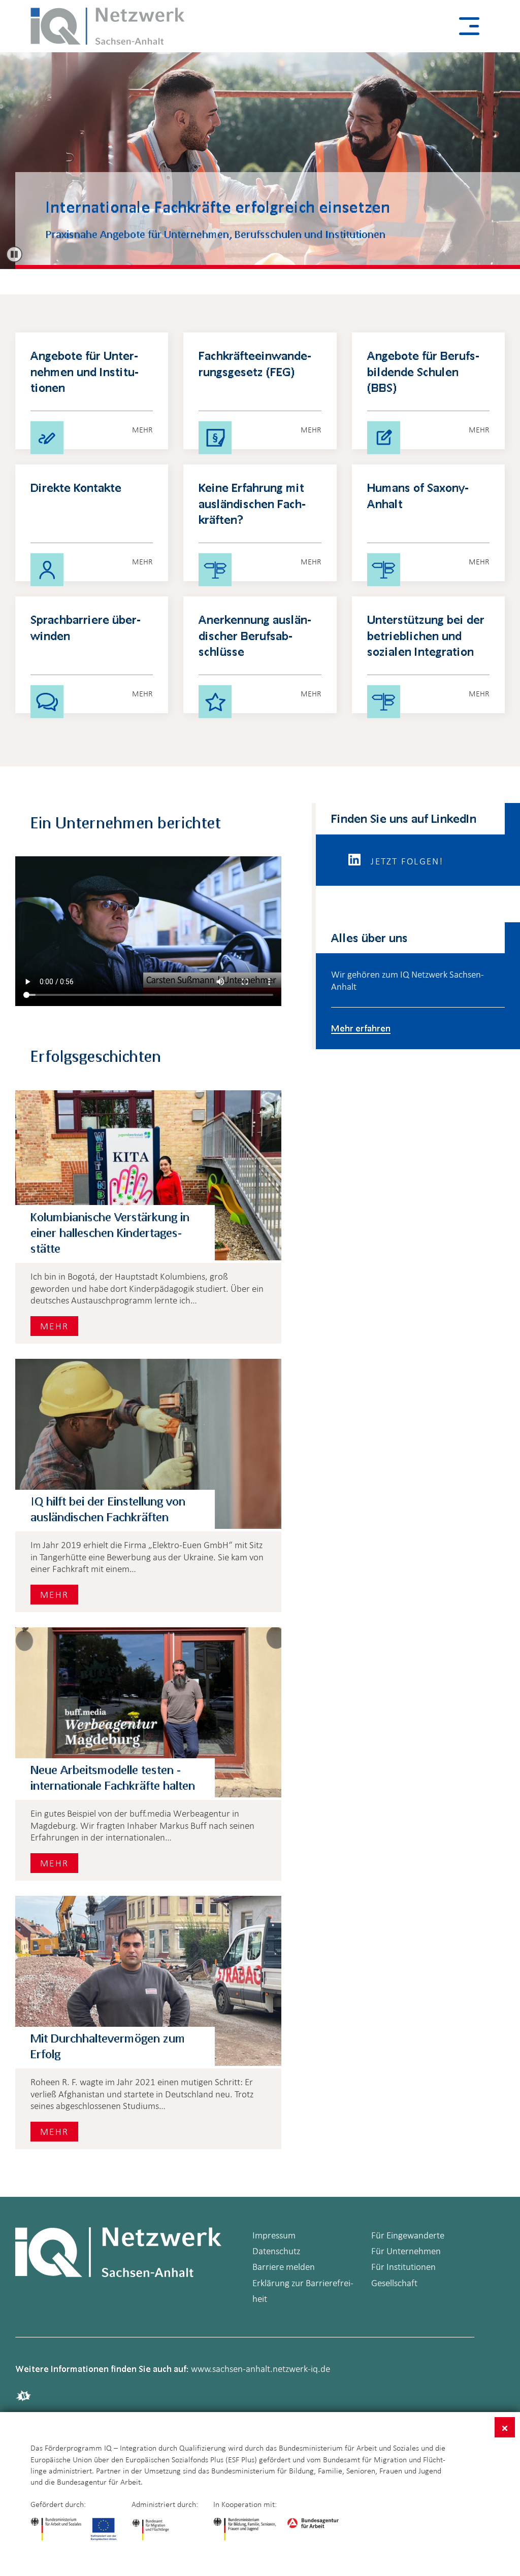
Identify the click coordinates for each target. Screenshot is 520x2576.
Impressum (274, 2235)
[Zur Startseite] (108, 26)
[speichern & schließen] (505, 2427)
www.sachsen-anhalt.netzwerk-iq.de (261, 2369)
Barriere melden (284, 2267)
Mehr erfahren (361, 1028)
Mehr (54, 1326)
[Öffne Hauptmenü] (469, 26)
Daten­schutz (276, 2251)
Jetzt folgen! (406, 861)
